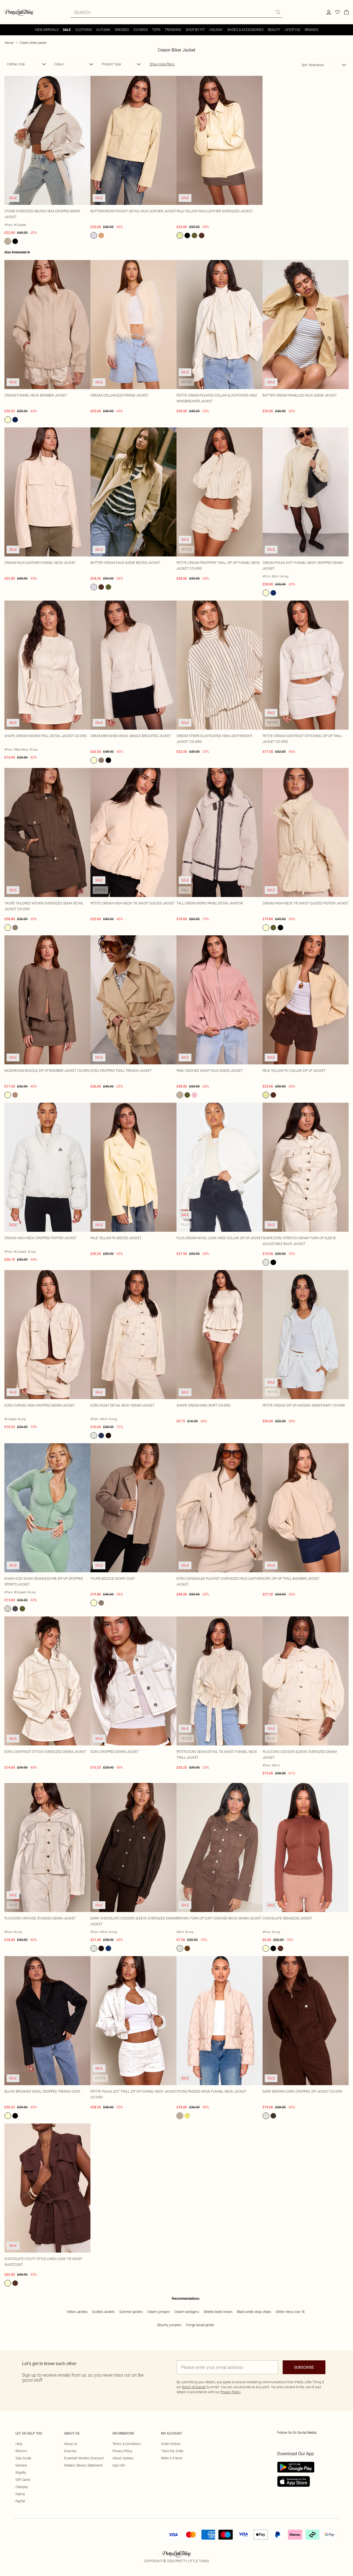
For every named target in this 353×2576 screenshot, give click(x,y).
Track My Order (172, 2451)
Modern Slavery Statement (83, 2465)
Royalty (21, 2472)
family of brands (194, 2387)
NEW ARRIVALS (47, 30)
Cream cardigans (187, 2312)
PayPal (20, 2501)
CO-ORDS (140, 30)
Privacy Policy (122, 2451)
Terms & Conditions (127, 2444)
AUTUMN (103, 30)
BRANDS (311, 30)
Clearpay (22, 2487)
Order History (171, 2444)
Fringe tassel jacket (200, 2325)
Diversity (70, 2451)
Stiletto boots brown (218, 2312)
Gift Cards (23, 2480)
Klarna (20, 2494)
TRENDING (173, 30)
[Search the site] (278, 12)
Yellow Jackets (77, 2312)
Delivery (21, 2465)
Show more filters (162, 64)
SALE (67, 30)
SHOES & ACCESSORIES (245, 30)
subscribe (304, 2367)
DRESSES (122, 30)
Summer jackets (131, 2312)
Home (9, 43)
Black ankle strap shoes (254, 2312)
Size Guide (23, 2458)
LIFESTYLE (292, 30)
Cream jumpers (159, 2312)
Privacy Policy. (231, 2392)
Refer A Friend (172, 2458)
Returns (21, 2451)
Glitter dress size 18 (290, 2312)
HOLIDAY (216, 30)
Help (19, 2444)
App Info (119, 2465)
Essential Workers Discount (84, 2458)
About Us (71, 2444)
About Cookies (123, 2458)
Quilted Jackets (103, 2312)
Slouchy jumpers (169, 2325)
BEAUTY (274, 30)
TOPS (156, 30)
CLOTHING (84, 30)
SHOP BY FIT (195, 30)
